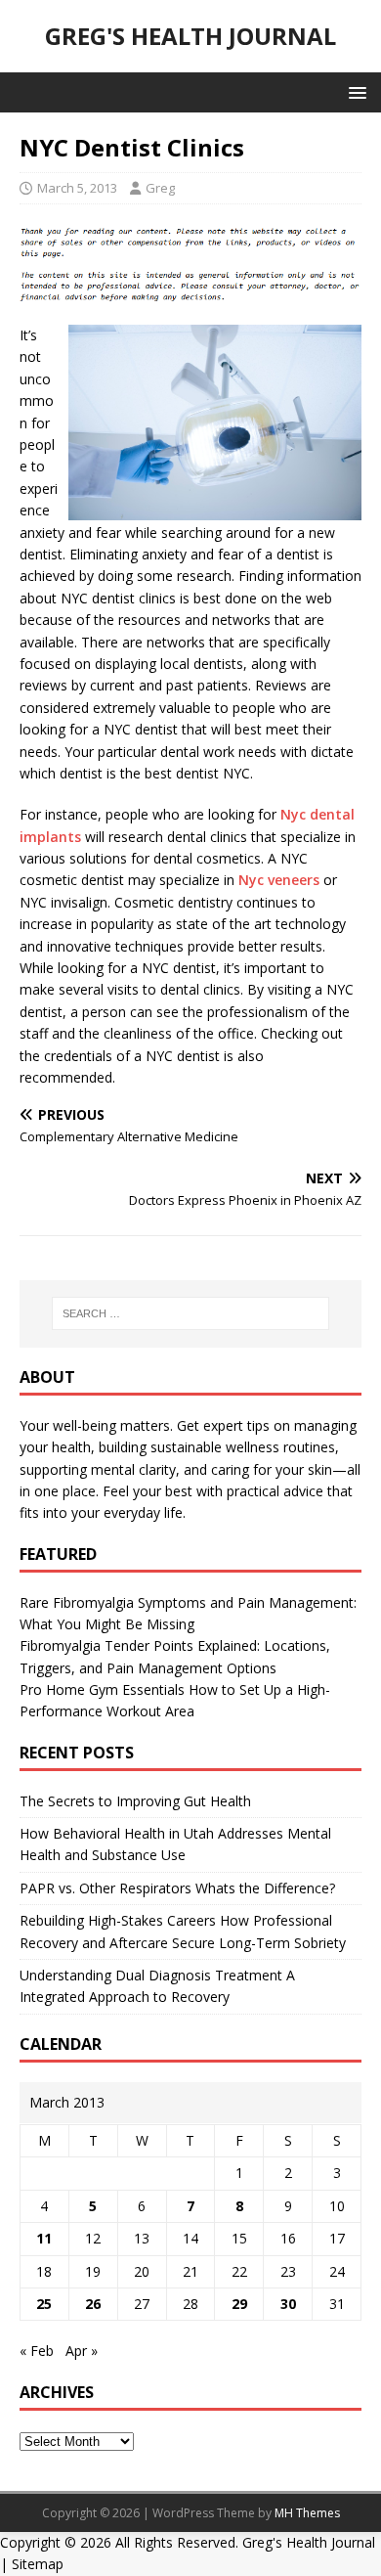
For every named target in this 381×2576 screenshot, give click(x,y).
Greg (160, 188)
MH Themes (307, 2513)
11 (44, 2238)
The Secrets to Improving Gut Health (135, 1801)
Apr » (82, 2351)
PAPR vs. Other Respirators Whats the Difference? (177, 1888)
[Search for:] (191, 1313)
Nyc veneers (279, 880)
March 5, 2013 (77, 188)
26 (93, 2304)
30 (288, 2304)
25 (44, 2304)
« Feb (37, 2351)
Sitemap (38, 2564)
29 (239, 2304)
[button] (354, 91)
